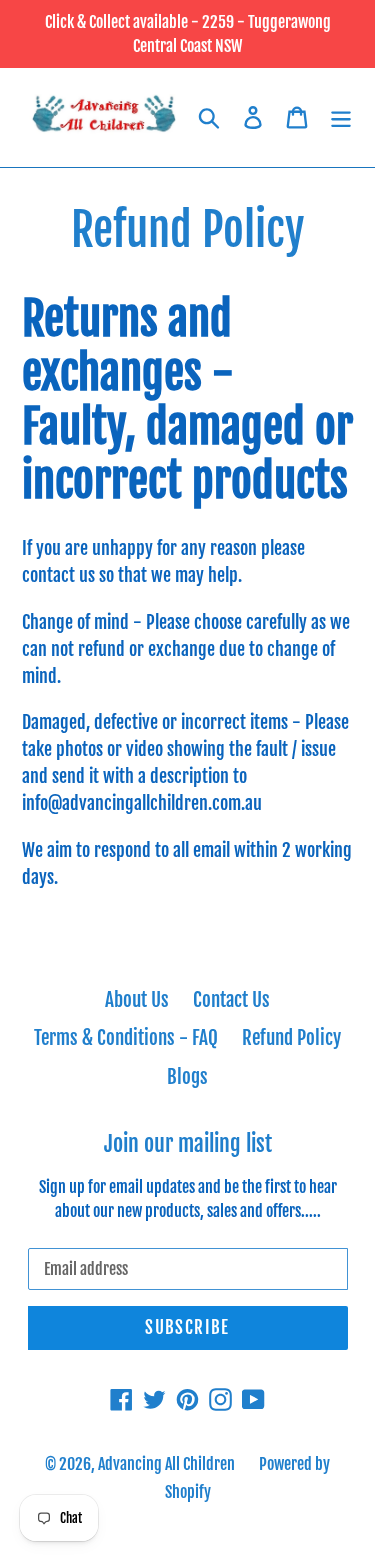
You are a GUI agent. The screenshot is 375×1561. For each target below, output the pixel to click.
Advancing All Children (166, 1464)
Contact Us (231, 1000)
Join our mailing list (188, 1144)
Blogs (187, 1077)
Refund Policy (291, 1038)
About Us (137, 1000)
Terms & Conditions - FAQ (126, 1038)
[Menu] (341, 117)
